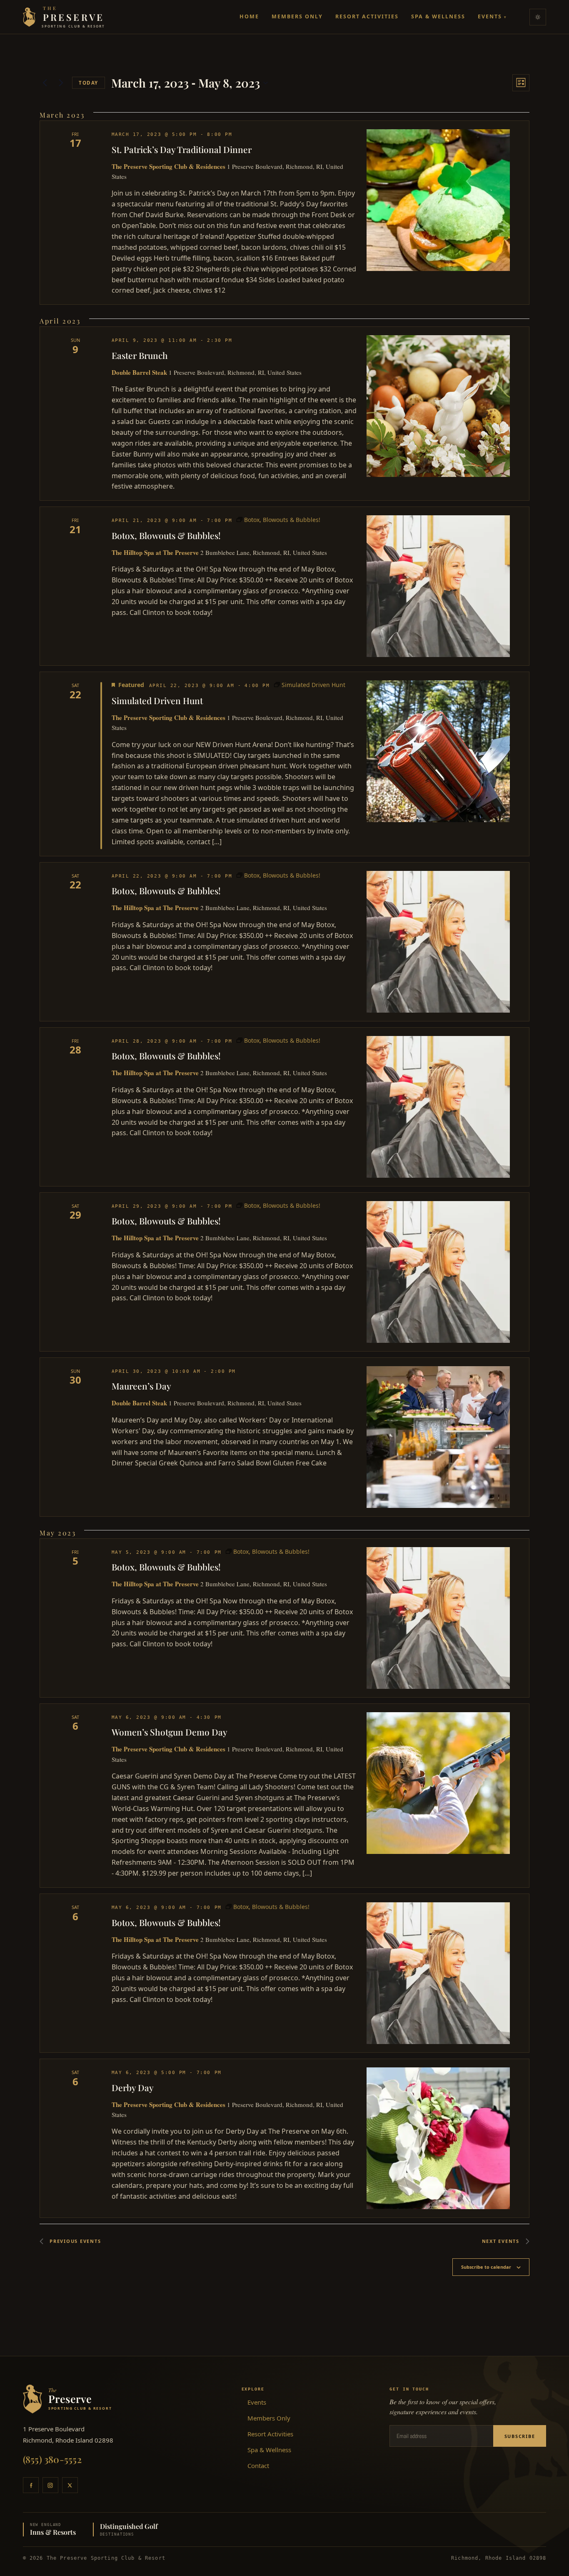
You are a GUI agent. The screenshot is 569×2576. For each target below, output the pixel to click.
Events (492, 16)
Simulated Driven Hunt (157, 700)
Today (89, 83)
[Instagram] (50, 2485)
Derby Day (133, 2087)
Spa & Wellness (438, 16)
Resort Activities (367, 16)
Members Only (297, 16)
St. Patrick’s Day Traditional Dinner (182, 149)
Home (249, 16)
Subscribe (520, 2436)
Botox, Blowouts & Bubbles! (166, 535)
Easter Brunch (140, 355)
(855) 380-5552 (52, 2459)
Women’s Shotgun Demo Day (170, 1732)
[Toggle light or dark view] (538, 17)
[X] (70, 2485)
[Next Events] (61, 83)
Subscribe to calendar (486, 2267)
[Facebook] (31, 2485)
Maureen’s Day (141, 1386)
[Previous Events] (45, 83)
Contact (258, 2466)
